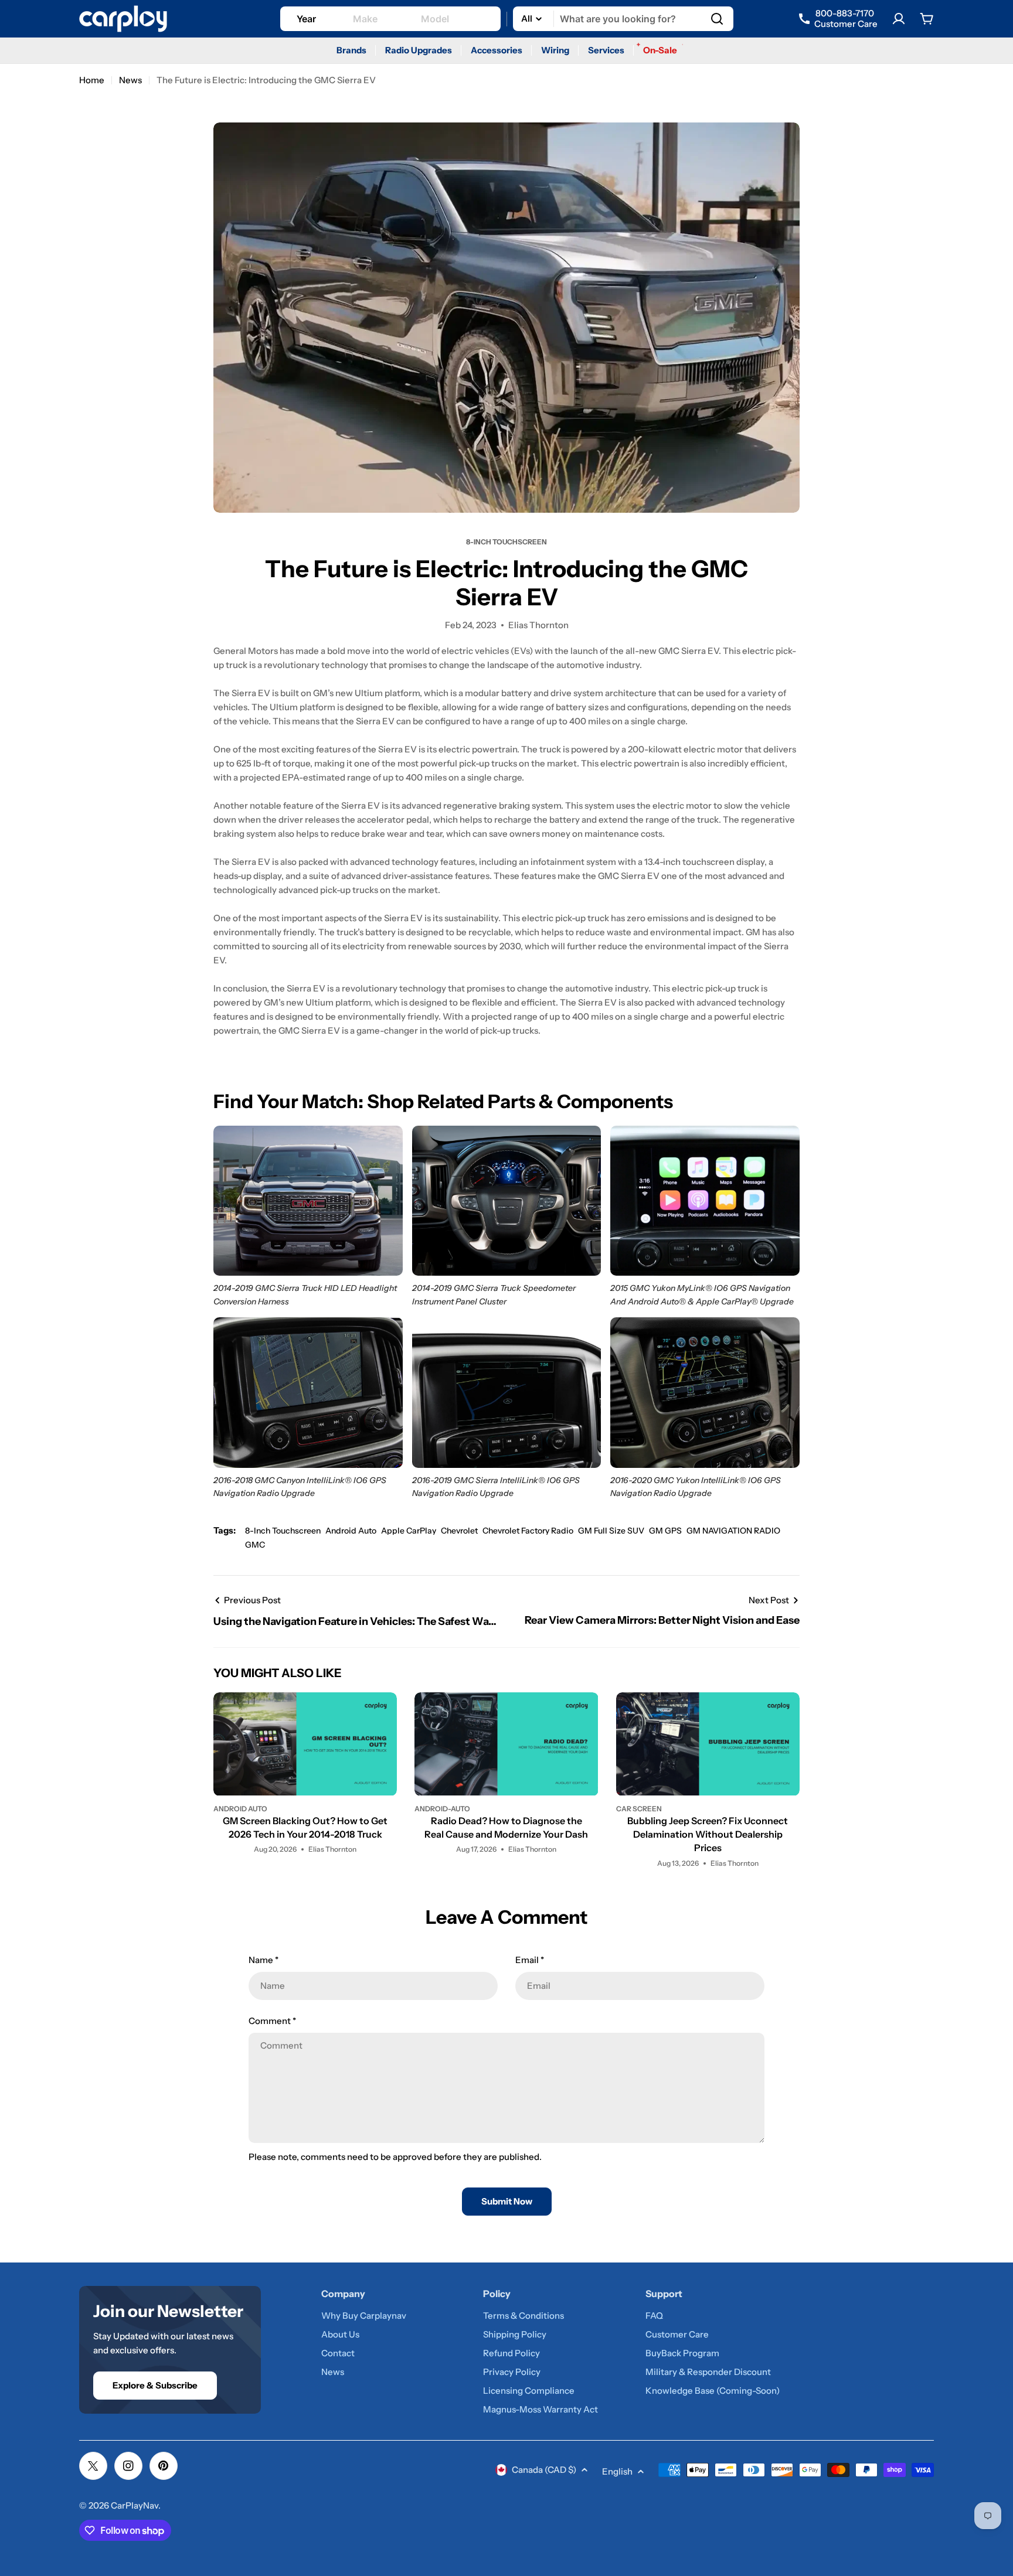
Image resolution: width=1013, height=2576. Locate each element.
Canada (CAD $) (544, 2470)
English (617, 2471)
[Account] (899, 19)
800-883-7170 (846, 19)
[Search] (717, 19)
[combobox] (623, 19)
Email (530, 1960)
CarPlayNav (135, 2505)
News (130, 80)
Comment (272, 2021)
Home (92, 80)
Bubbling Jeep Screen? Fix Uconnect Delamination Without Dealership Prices (708, 1834)
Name (264, 1960)
